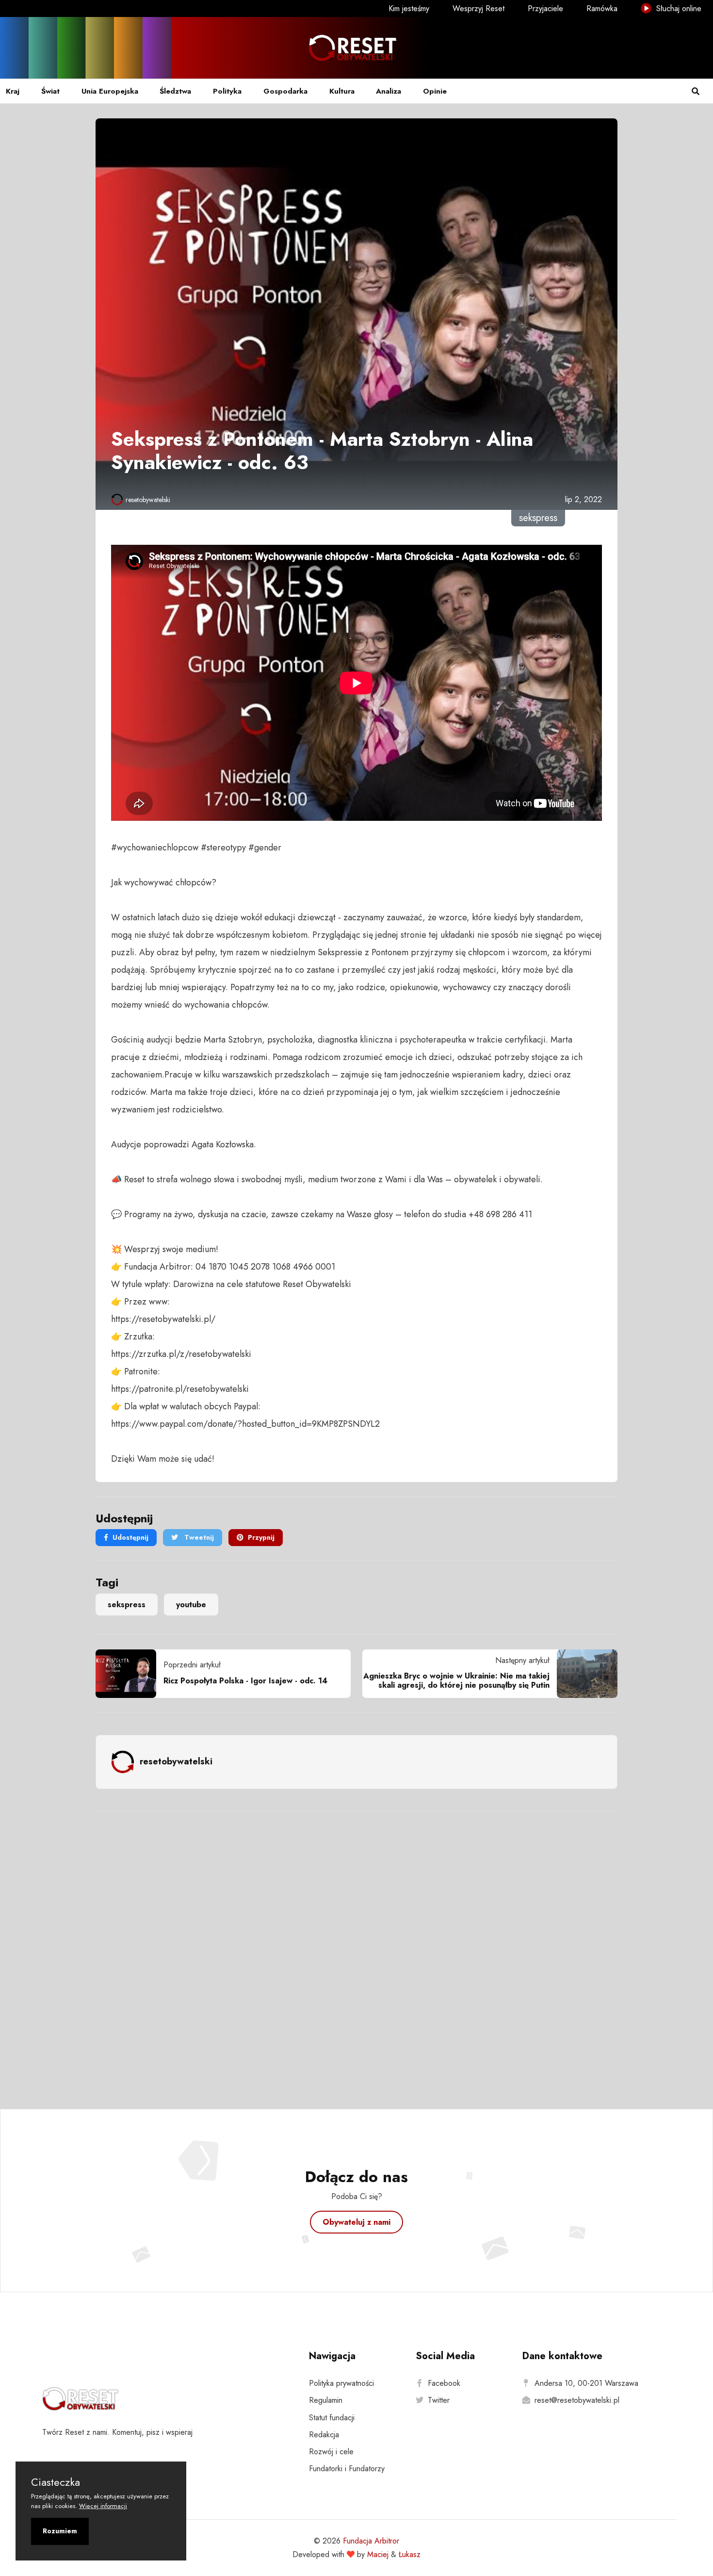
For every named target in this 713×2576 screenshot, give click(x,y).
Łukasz (410, 2554)
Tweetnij (198, 1537)
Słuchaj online (678, 8)
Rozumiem (60, 2531)
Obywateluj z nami (356, 2222)
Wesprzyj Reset (478, 8)
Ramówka (602, 8)
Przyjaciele (545, 8)
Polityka (227, 91)
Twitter (439, 2400)
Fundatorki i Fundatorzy (347, 2469)
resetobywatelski (148, 500)
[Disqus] (356, 1947)
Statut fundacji (332, 2418)
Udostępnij (130, 1537)
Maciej (378, 2554)
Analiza (389, 91)
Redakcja (324, 2435)
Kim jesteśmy (409, 8)
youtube (191, 1605)
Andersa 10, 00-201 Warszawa (586, 2383)
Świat (50, 91)
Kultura (342, 91)
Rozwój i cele (331, 2452)
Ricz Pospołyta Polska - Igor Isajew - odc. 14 (245, 1681)
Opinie (435, 91)
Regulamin (326, 2400)
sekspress (127, 1605)
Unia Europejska (110, 91)
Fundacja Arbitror (371, 2541)
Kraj (13, 91)
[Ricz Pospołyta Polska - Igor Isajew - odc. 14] (130, 1674)
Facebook (444, 2383)
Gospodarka (285, 91)
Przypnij (261, 1537)
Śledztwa (175, 91)
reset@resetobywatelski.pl (577, 2400)
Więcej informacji (103, 2506)
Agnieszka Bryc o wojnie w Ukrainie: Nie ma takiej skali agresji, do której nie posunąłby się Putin (456, 1680)
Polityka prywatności (341, 2383)
